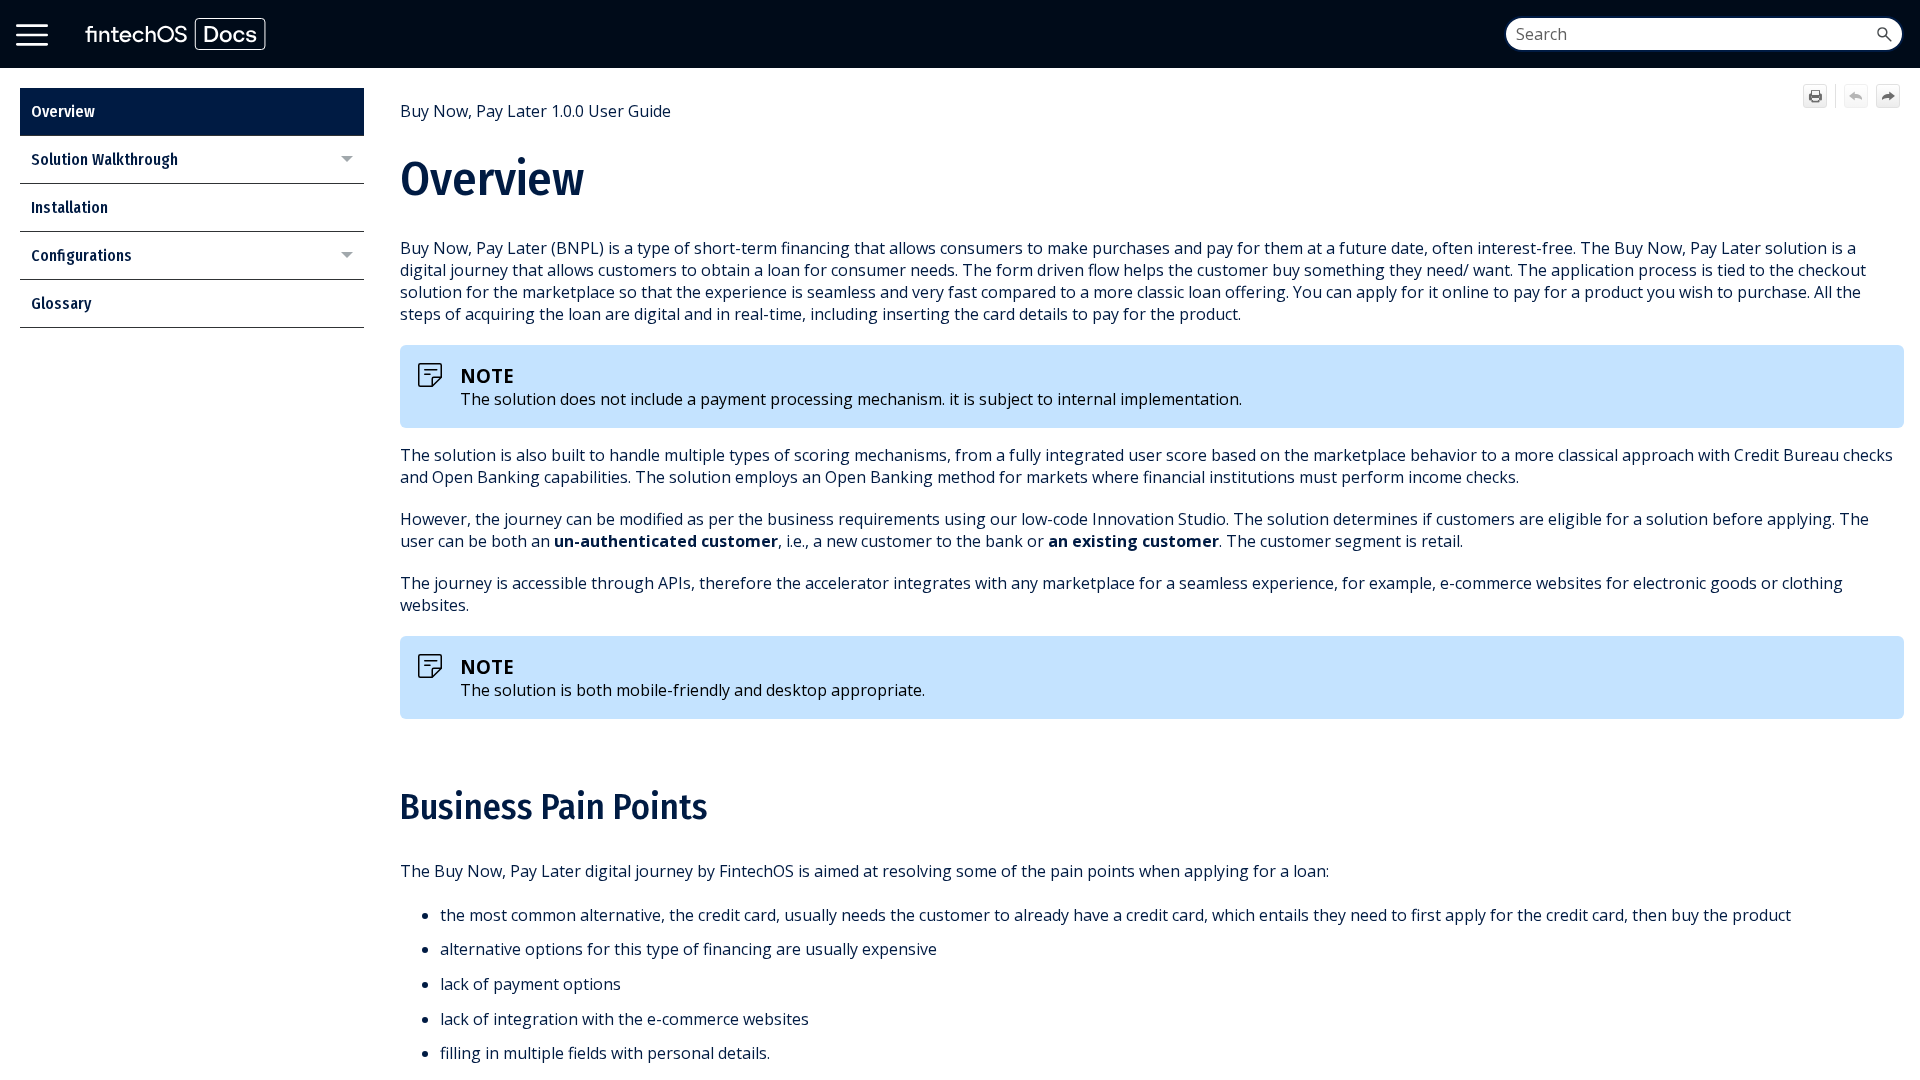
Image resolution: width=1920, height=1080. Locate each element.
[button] (1884, 34)
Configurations (81, 255)
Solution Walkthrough (104, 159)
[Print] (1815, 96)
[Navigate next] (1888, 96)
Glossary (61, 303)
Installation (69, 207)
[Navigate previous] (1856, 96)
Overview (63, 111)
